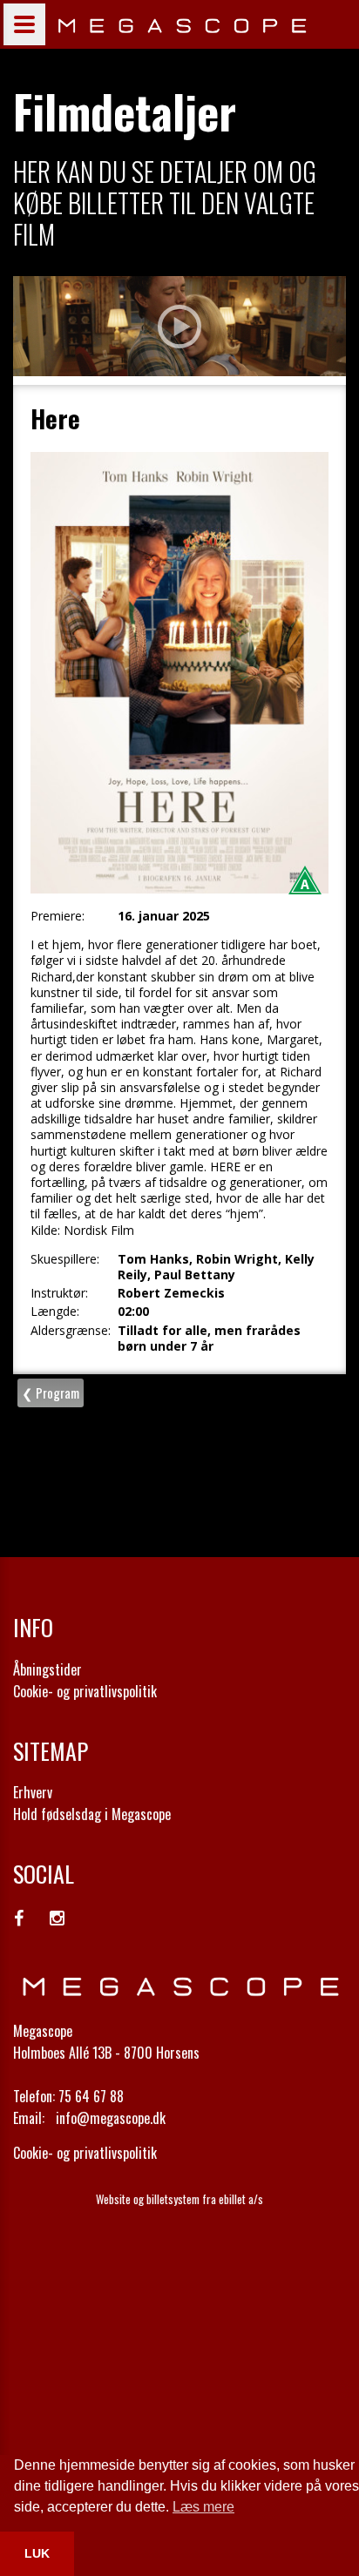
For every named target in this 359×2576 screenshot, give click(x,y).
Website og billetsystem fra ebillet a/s (179, 2199)
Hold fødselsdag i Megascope (92, 1814)
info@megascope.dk (111, 2118)
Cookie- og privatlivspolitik (85, 1691)
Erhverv (33, 1792)
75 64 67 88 (91, 2096)
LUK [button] (37, 2553)
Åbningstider (47, 1669)
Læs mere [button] (203, 2507)
